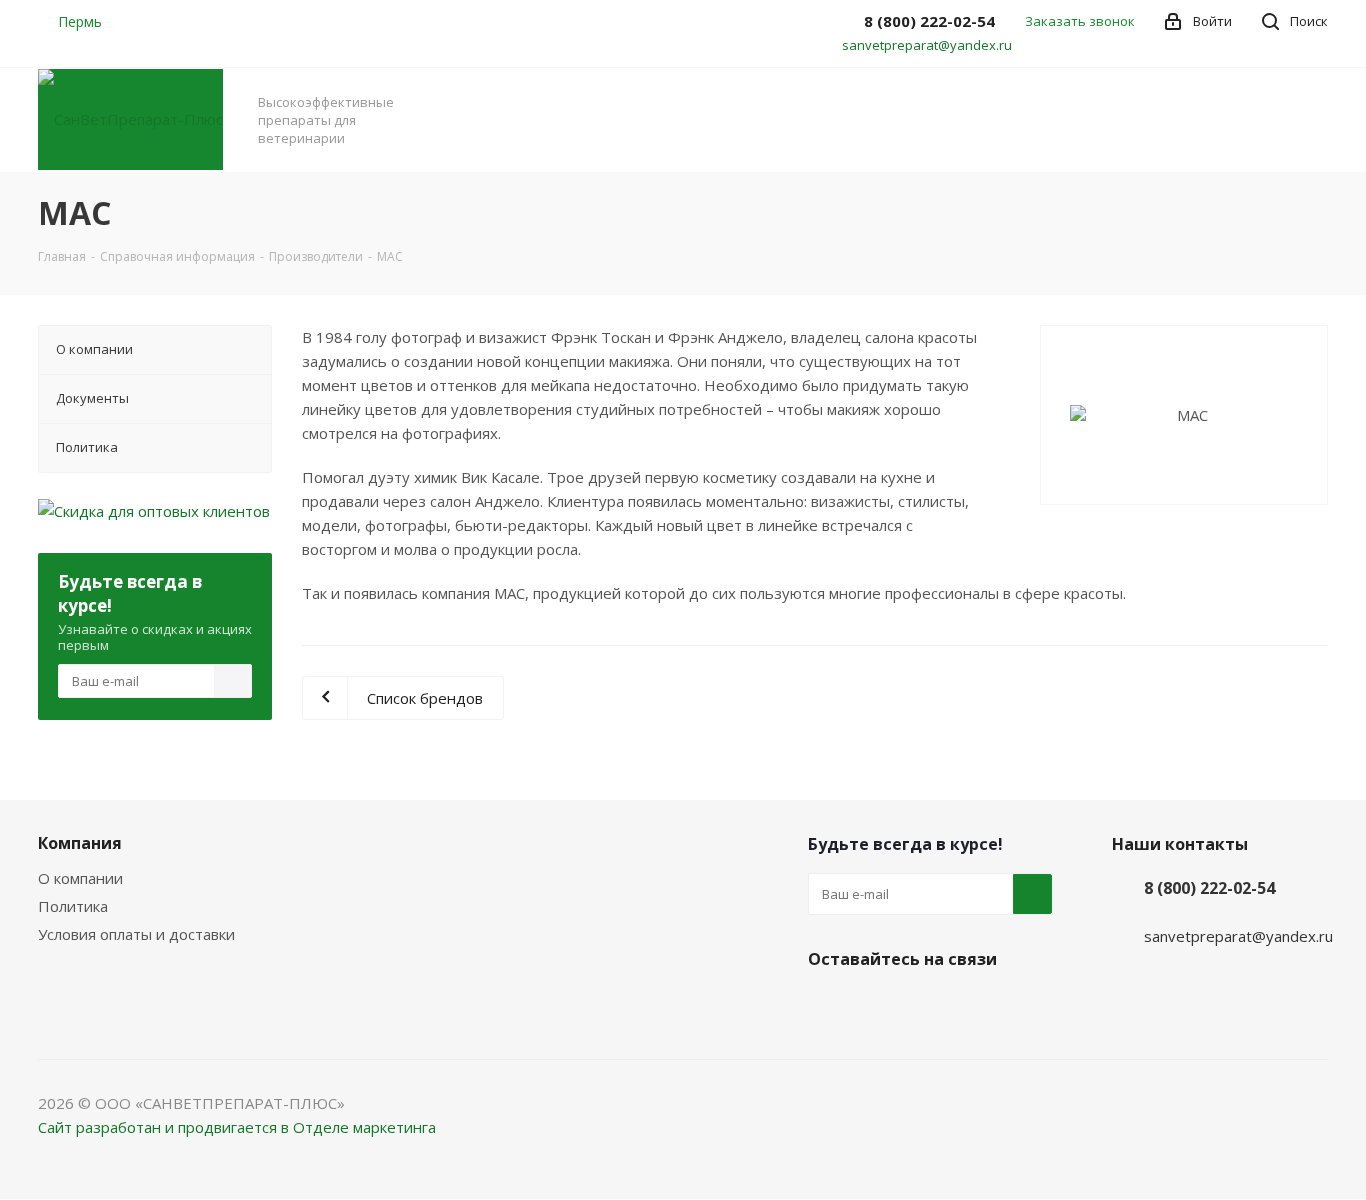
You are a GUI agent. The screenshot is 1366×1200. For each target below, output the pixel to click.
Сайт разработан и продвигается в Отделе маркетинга (237, 1127)
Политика (73, 906)
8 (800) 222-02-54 (1209, 888)
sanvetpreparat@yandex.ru (927, 45)
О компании (80, 878)
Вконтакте (828, 1006)
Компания (80, 843)
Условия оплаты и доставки (136, 934)
